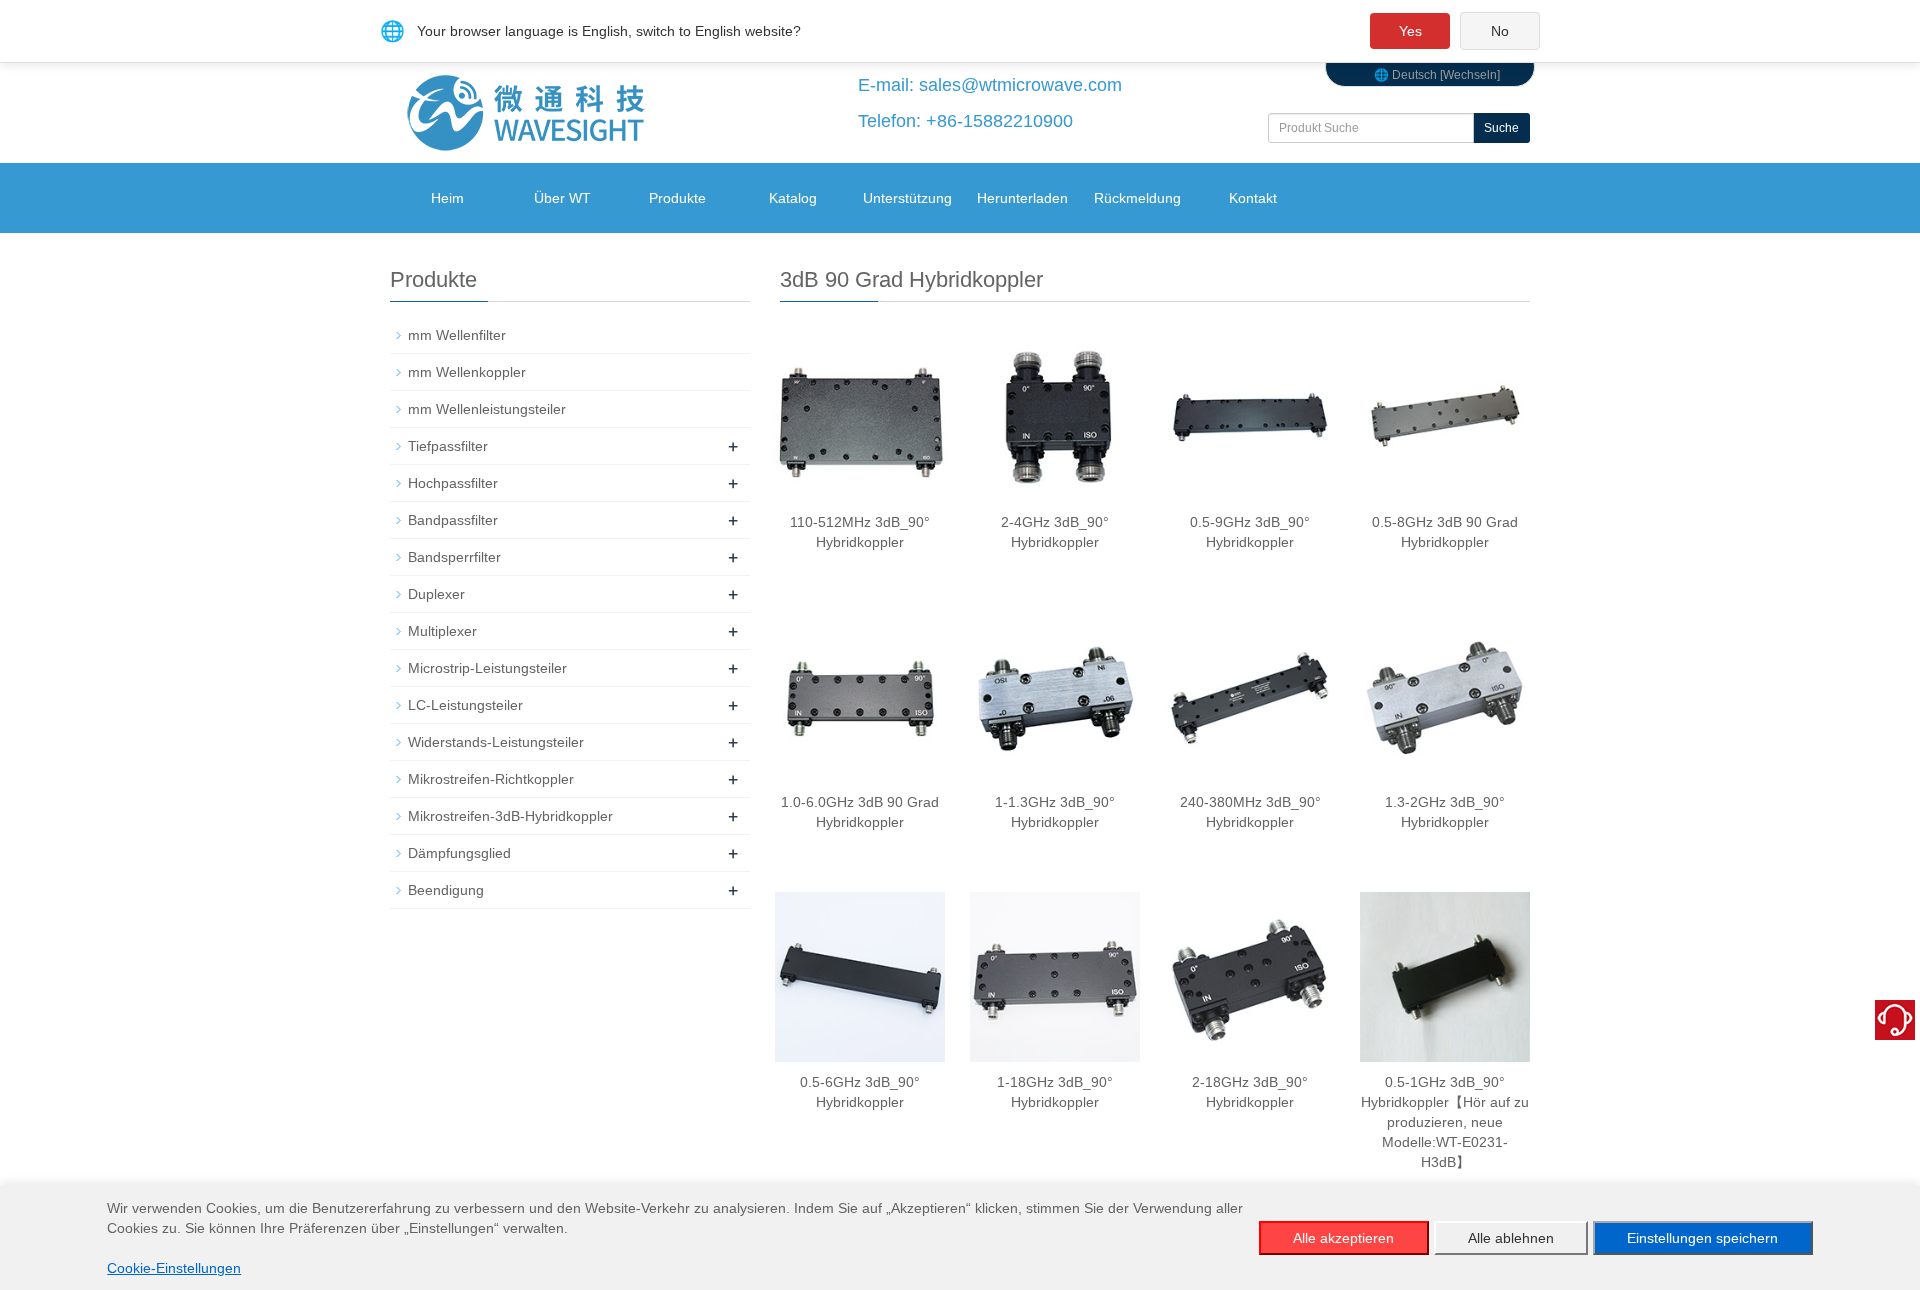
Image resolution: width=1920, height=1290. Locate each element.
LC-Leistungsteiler (465, 705)
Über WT (562, 198)
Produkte (677, 198)
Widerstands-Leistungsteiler (496, 742)
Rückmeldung (1137, 198)
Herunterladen (1022, 198)
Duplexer (436, 594)
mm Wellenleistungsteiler (487, 409)
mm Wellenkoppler (467, 372)
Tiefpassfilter (448, 446)
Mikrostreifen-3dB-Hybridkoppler (510, 816)
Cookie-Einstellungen (174, 1268)
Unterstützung (907, 198)
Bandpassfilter (453, 520)
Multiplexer (442, 631)
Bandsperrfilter (454, 557)
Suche (1501, 128)
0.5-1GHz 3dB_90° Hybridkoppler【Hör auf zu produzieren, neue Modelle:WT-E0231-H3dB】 (1445, 1122)
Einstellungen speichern (1702, 1238)
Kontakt (1253, 198)
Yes (1410, 31)
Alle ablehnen (1511, 1238)
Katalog (793, 198)
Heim (447, 198)
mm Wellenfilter (457, 335)
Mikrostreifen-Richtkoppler (491, 779)
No (1500, 31)
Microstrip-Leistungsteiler (487, 668)
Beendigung (446, 890)
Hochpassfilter (453, 483)
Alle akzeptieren (1343, 1238)
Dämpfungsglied (459, 853)
